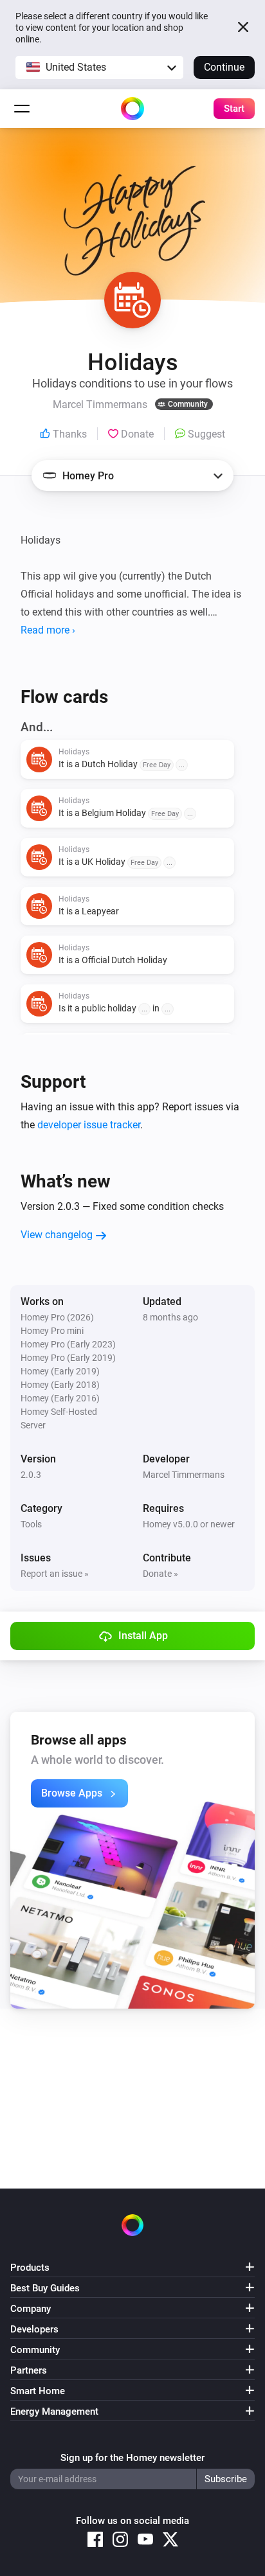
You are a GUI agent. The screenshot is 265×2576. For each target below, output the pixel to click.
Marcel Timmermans (184, 1475)
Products (30, 2268)
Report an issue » (55, 1574)
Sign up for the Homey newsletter (132, 2458)
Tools (31, 1524)
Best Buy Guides (45, 2288)
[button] (99, 67)
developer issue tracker (89, 1125)
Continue (224, 67)
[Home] (132, 109)
